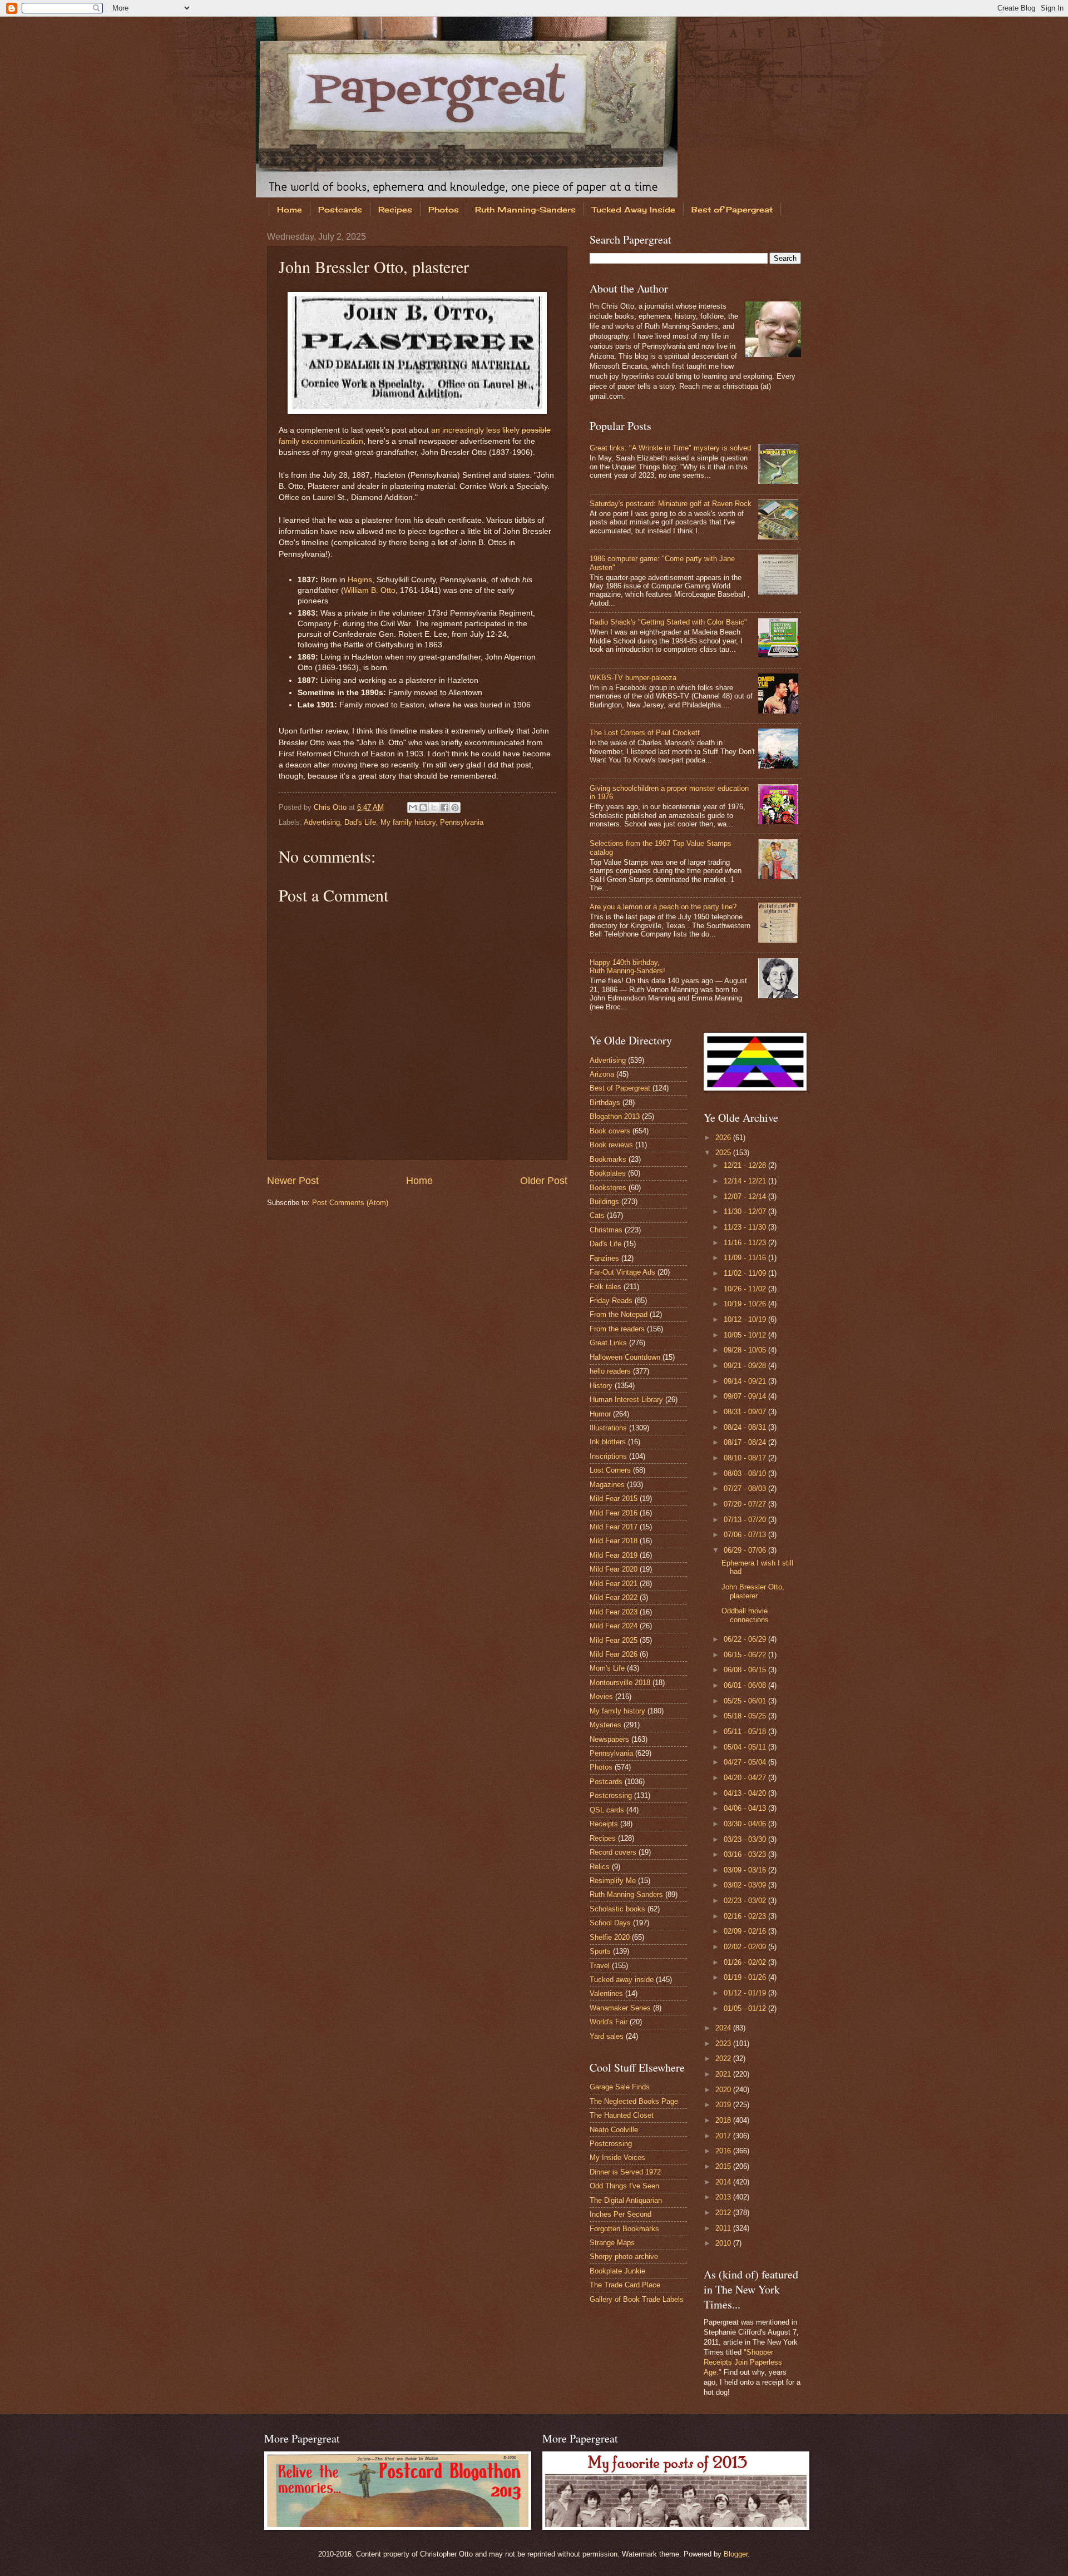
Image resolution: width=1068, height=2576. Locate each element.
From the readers (617, 1329)
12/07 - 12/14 (746, 1197)
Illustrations (608, 1428)
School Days (610, 1923)
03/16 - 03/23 (746, 1854)
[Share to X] (434, 808)
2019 (724, 2105)
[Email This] (413, 808)
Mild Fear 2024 (614, 1626)
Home (290, 209)
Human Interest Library (626, 1400)
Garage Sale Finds (620, 2087)
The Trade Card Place (625, 2285)
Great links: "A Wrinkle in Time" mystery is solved (670, 448)
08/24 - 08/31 (746, 1427)
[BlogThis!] (423, 808)
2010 (724, 2243)
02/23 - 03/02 (746, 1901)
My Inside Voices (617, 2158)
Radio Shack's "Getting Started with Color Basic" (668, 622)
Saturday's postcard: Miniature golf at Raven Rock (671, 504)
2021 (724, 2074)
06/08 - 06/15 (746, 1670)
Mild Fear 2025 (614, 1640)
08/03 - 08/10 (746, 1473)
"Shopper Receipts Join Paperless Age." (743, 2362)
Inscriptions (608, 1456)
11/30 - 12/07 (746, 1212)
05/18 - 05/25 (746, 1716)
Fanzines (604, 1258)
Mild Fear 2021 (614, 1584)
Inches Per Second (620, 2214)
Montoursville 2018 (620, 1683)
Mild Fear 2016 (614, 1513)
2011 (724, 2228)
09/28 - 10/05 (746, 1350)
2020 (724, 2090)
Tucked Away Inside (634, 209)
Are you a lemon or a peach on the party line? (663, 907)
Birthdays (605, 1103)
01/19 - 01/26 (746, 1977)
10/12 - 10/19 (746, 1319)
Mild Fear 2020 (614, 1569)
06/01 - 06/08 (746, 1685)
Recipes (395, 209)
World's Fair (609, 2022)
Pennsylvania (462, 822)
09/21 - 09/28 (746, 1366)
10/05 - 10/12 (746, 1335)
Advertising (322, 822)
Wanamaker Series (620, 2008)
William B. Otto (370, 590)
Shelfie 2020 (610, 1937)
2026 (724, 1138)
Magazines (607, 1485)
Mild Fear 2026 (614, 1654)
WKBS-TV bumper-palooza (633, 678)
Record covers (613, 1852)
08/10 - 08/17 (746, 1458)
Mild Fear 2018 (614, 1541)
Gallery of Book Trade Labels (637, 2299)
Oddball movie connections (745, 1615)
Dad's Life (360, 822)
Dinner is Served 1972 (625, 2172)
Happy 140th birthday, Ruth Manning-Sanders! (627, 967)
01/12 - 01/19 (746, 1993)
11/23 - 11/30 (746, 1227)
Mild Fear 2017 (614, 1527)
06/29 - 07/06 (746, 1550)
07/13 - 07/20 (746, 1520)
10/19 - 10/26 (746, 1304)
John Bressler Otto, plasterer (753, 1591)
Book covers (610, 1131)
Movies (601, 1696)
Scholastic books (617, 1909)
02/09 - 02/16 (746, 1931)
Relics (600, 1867)
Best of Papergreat (732, 209)
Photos (444, 209)
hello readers (610, 1371)
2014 (724, 2182)
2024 (724, 2028)
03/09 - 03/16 (746, 1870)
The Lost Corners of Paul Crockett (645, 733)
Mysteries (605, 1725)
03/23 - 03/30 (746, 1839)
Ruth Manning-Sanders (525, 209)
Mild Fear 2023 (614, 1612)
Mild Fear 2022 (614, 1597)
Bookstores (608, 1188)
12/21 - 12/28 (746, 1165)
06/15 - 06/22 (746, 1655)
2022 (724, 2059)
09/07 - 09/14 (746, 1396)
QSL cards (607, 1810)
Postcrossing (611, 1795)
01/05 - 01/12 (746, 2008)
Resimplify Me (613, 1881)
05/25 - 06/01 (746, 1701)
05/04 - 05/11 (746, 1747)
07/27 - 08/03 (746, 1488)
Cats (597, 1215)
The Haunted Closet (622, 2115)
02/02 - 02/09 (746, 1947)
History (601, 1386)
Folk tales (605, 1287)
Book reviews (611, 1145)
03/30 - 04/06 (746, 1824)
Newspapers (609, 1739)
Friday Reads (611, 1301)
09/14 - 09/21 (746, 1381)
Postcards (340, 209)
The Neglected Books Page (634, 2101)
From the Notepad (619, 1314)
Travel (600, 1966)
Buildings (604, 1202)
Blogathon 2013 (615, 1116)
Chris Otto (331, 807)
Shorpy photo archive (624, 2257)
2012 (724, 2213)
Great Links (608, 1343)
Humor (600, 1414)
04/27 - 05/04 (746, 1762)
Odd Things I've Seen (624, 2186)
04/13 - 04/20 (746, 1793)
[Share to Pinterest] (455, 808)
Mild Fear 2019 (614, 1555)
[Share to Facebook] (444, 808)
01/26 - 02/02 (746, 1962)
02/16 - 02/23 (746, 1916)
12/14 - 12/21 (746, 1181)
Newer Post (293, 1181)
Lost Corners (610, 1470)
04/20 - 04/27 (746, 1778)
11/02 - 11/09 (746, 1273)
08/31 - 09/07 (746, 1412)
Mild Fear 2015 (614, 1498)
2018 (724, 2120)
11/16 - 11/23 (746, 1243)
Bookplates (608, 1173)
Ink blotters (608, 1442)
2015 (724, 2166)
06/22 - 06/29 (746, 1639)
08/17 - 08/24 (746, 1442)
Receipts (604, 1824)
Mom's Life (607, 1668)
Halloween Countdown (625, 1357)
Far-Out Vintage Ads (622, 1272)
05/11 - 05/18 (746, 1732)
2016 (724, 2151)
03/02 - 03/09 (746, 1885)
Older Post (544, 1181)
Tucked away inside (622, 1980)
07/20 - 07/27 (746, 1504)
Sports (600, 1951)
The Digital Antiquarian (626, 2200)
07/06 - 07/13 (746, 1535)
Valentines (606, 1993)
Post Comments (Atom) (350, 1203)
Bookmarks (608, 1159)
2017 (724, 2136)
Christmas (606, 1230)
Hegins (360, 580)
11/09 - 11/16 (746, 1258)
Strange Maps (612, 2243)
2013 (724, 2197)
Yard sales (607, 2036)
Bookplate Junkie (617, 2271)
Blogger (736, 2554)
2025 (724, 1153)
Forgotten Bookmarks (624, 2229)
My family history (408, 822)
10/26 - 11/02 (746, 1289)
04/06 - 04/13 (746, 1808)
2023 (724, 2044)
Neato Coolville (614, 2130)
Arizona (602, 1074)
